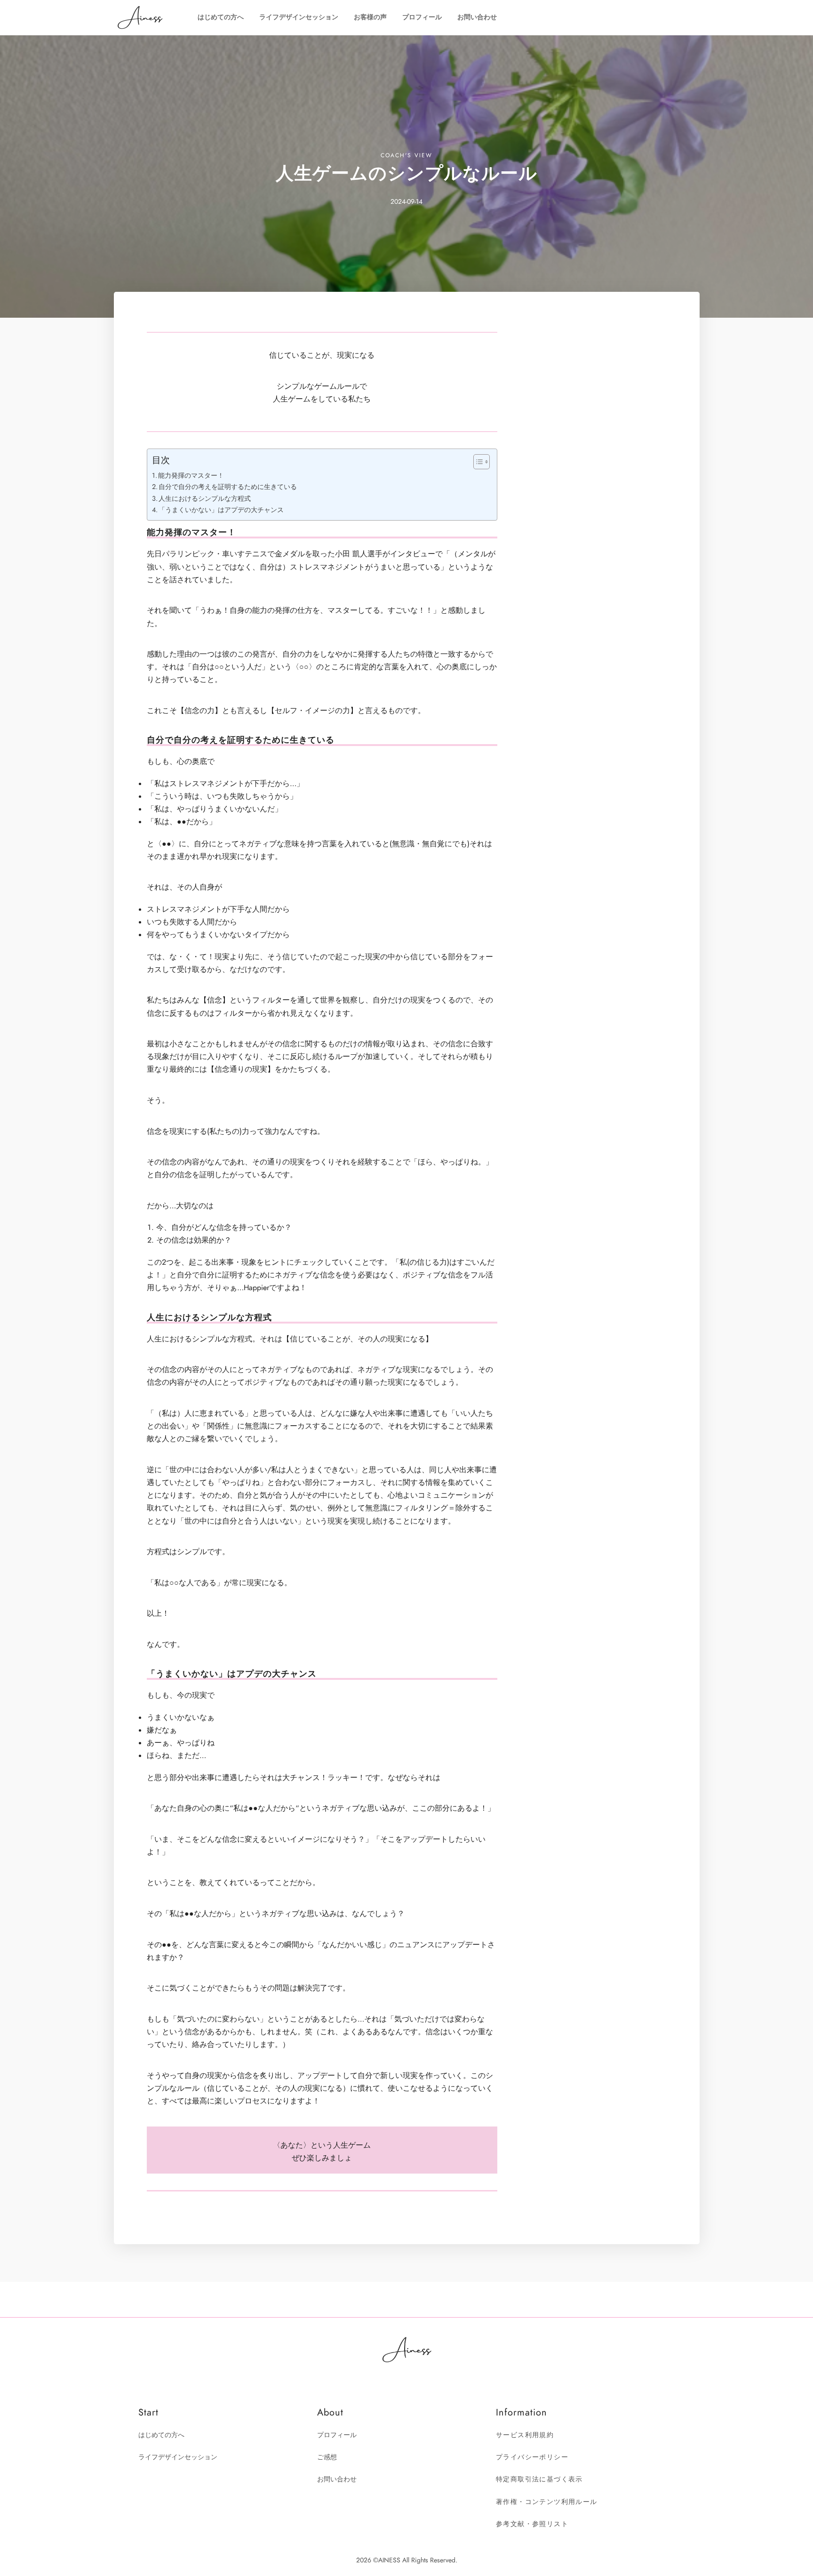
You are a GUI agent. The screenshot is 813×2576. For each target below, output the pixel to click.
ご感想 (327, 2457)
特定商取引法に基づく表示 (539, 2479)
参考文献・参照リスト (532, 2524)
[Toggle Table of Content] (477, 462)
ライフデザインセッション (299, 17)
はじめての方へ (221, 17)
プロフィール (422, 17)
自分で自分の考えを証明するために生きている (228, 487)
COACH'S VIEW (406, 155)
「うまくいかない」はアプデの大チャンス (221, 510)
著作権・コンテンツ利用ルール (547, 2502)
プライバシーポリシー (532, 2457)
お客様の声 (370, 17)
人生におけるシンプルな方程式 (205, 498)
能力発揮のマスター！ (191, 475)
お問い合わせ (477, 17)
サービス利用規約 (525, 2435)
